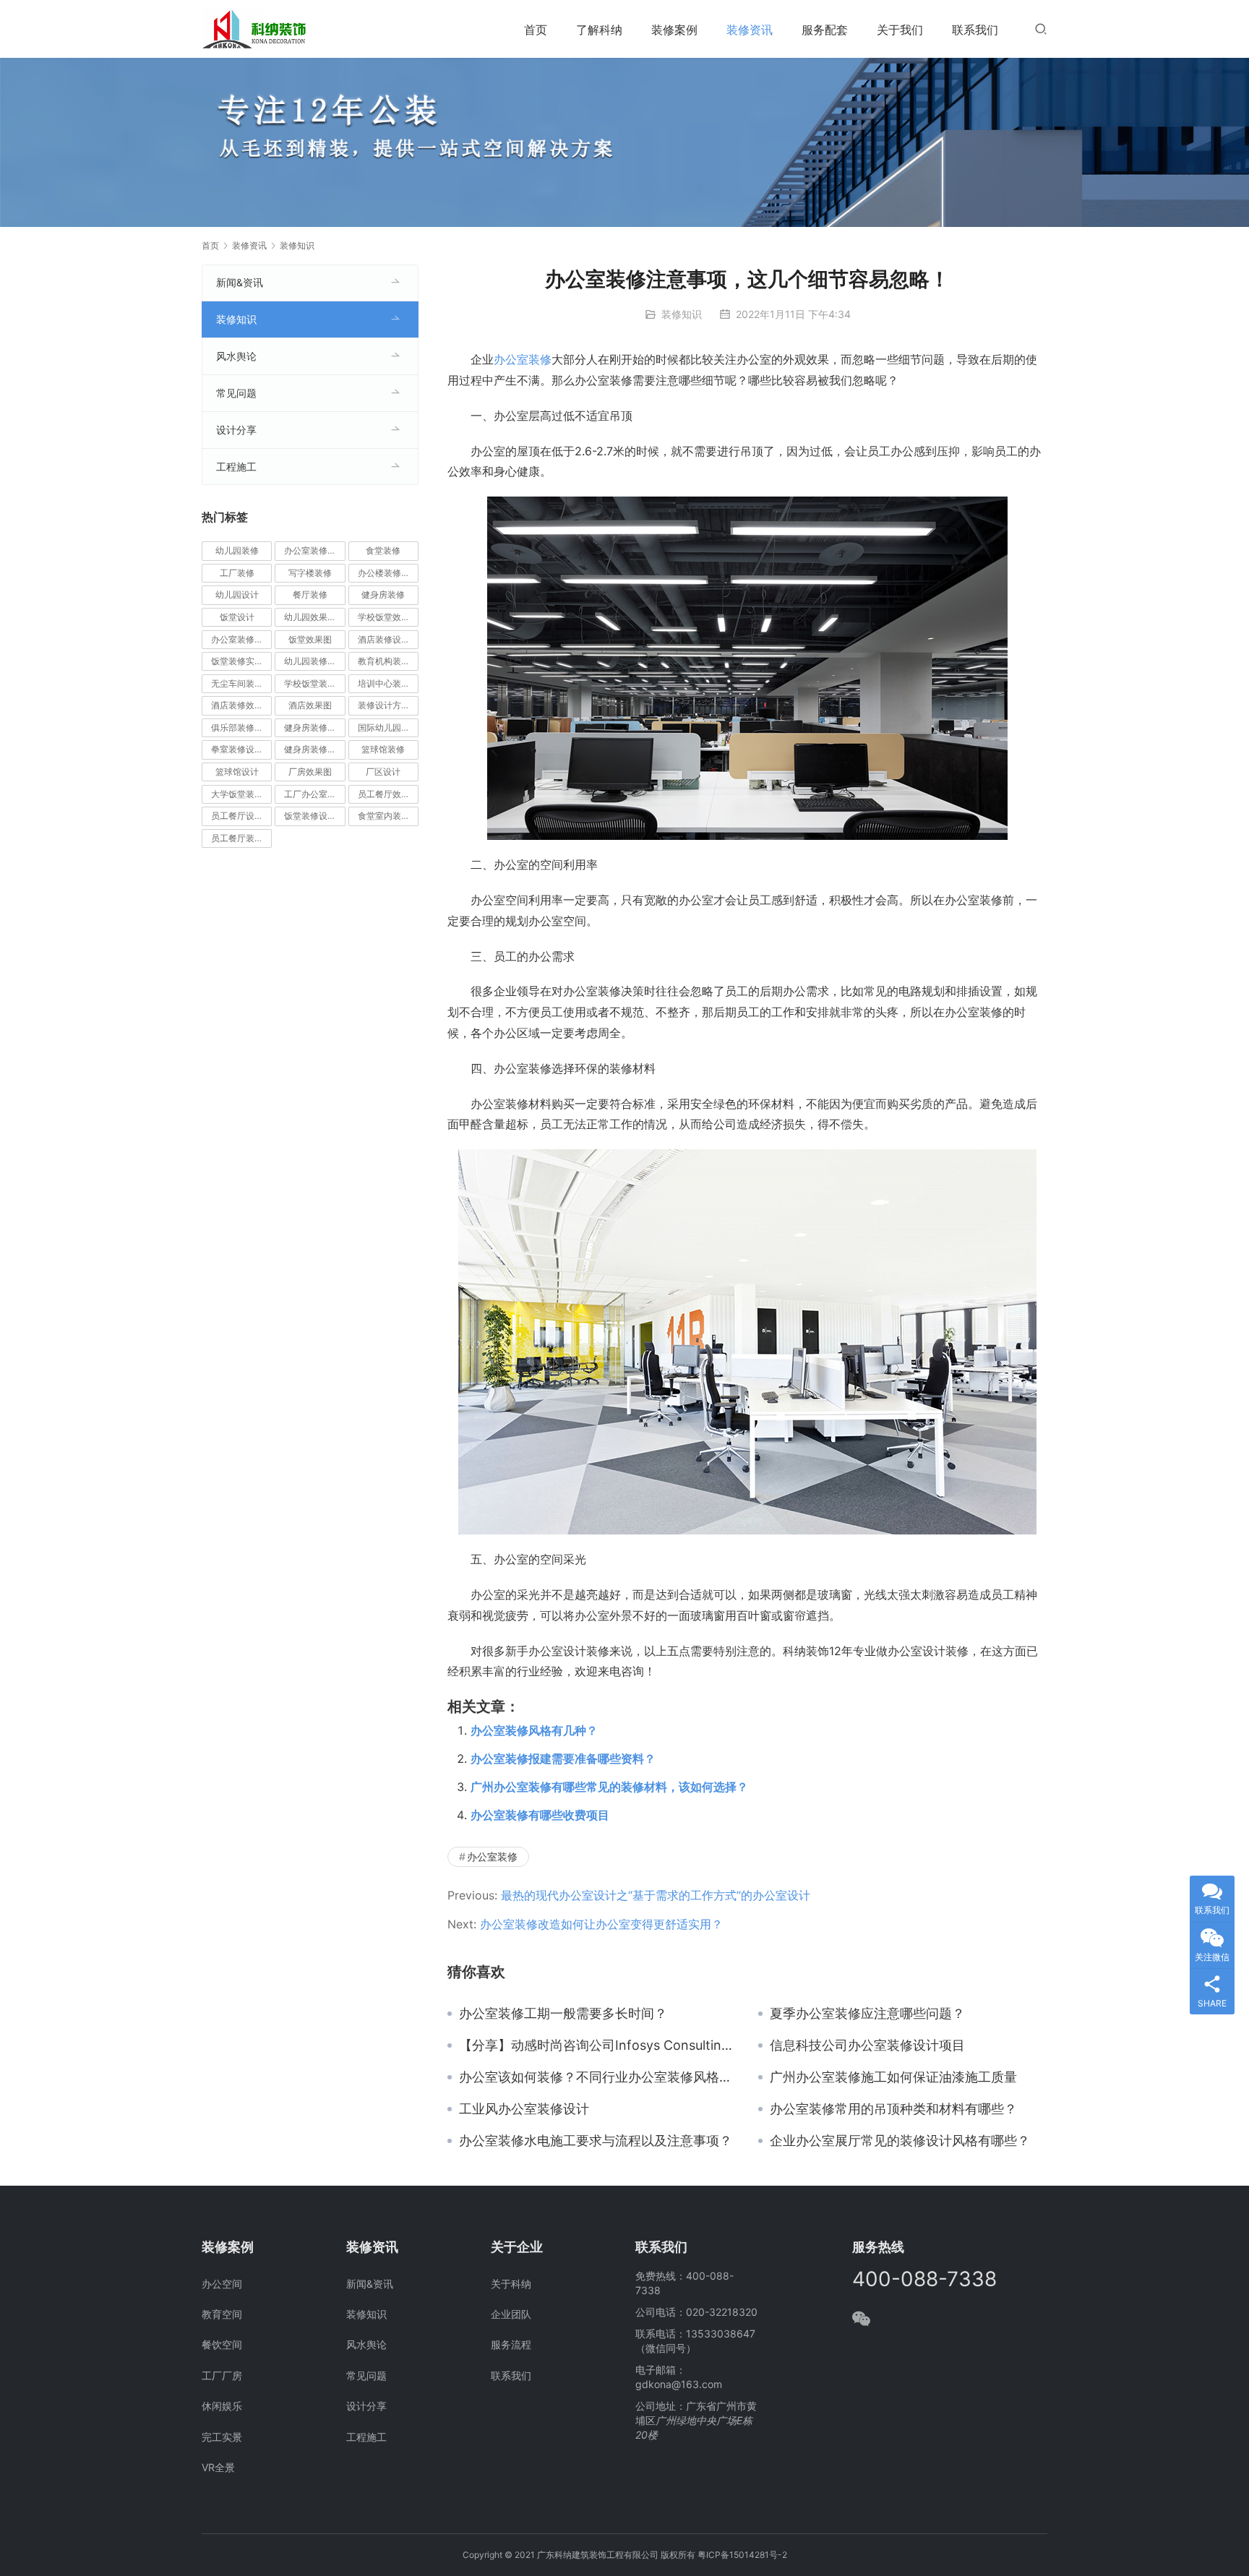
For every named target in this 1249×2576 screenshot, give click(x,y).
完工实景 (222, 2437)
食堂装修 (383, 550)
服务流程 (511, 2344)
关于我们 (900, 30)
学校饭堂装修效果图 (314, 683)
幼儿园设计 (237, 594)
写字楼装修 (310, 573)
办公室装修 (523, 359)
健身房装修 (383, 594)
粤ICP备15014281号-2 (742, 2555)
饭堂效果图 (310, 639)
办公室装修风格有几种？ (534, 1730)
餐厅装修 (310, 594)
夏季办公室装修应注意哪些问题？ (867, 2014)
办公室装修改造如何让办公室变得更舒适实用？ (601, 1924)
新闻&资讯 (240, 282)
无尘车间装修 (237, 683)
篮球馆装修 (383, 749)
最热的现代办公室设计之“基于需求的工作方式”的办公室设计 (656, 1895)
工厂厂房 (222, 2375)
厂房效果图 (310, 772)
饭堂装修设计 (310, 816)
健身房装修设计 (314, 749)
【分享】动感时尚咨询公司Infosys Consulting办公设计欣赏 (598, 2045)
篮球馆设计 (237, 772)
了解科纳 (599, 30)
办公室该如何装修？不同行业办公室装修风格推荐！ (598, 2077)
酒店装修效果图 (241, 705)
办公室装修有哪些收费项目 (540, 1815)
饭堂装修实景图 (241, 661)
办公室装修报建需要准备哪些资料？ (563, 1759)
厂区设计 (383, 772)
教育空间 (222, 2314)
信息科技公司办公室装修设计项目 (867, 2045)
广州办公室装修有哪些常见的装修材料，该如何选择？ (609, 1787)
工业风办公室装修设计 (524, 2109)
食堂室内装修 (384, 816)
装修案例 (674, 30)
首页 (536, 30)
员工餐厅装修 (237, 838)
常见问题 (236, 393)
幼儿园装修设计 (314, 661)
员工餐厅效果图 (388, 794)
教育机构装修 (384, 661)
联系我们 (975, 30)
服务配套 (825, 30)
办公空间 (222, 2284)
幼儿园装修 (237, 550)
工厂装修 (237, 573)
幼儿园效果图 (310, 617)
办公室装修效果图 (241, 639)
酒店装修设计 (384, 639)
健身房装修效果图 (314, 727)
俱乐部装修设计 (241, 727)
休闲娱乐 (222, 2406)
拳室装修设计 (237, 749)
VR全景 (218, 2467)
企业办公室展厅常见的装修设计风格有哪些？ (900, 2141)
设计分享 (236, 430)
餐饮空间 (222, 2344)
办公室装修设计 (314, 550)
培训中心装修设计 (388, 683)
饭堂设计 (237, 617)
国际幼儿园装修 (388, 727)
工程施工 (236, 467)
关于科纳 (511, 2284)
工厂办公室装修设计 (314, 794)
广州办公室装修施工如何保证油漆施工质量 (893, 2077)
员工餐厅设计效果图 (241, 816)
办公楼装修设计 (388, 573)
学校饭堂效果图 (388, 617)
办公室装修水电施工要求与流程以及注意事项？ (596, 2141)
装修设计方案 (384, 705)
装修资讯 (750, 30)
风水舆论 (236, 356)
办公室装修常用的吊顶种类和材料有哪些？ (893, 2109)
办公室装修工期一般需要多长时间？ (563, 2014)
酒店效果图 (310, 705)
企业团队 (511, 2314)
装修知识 (682, 314)
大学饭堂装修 (237, 794)
